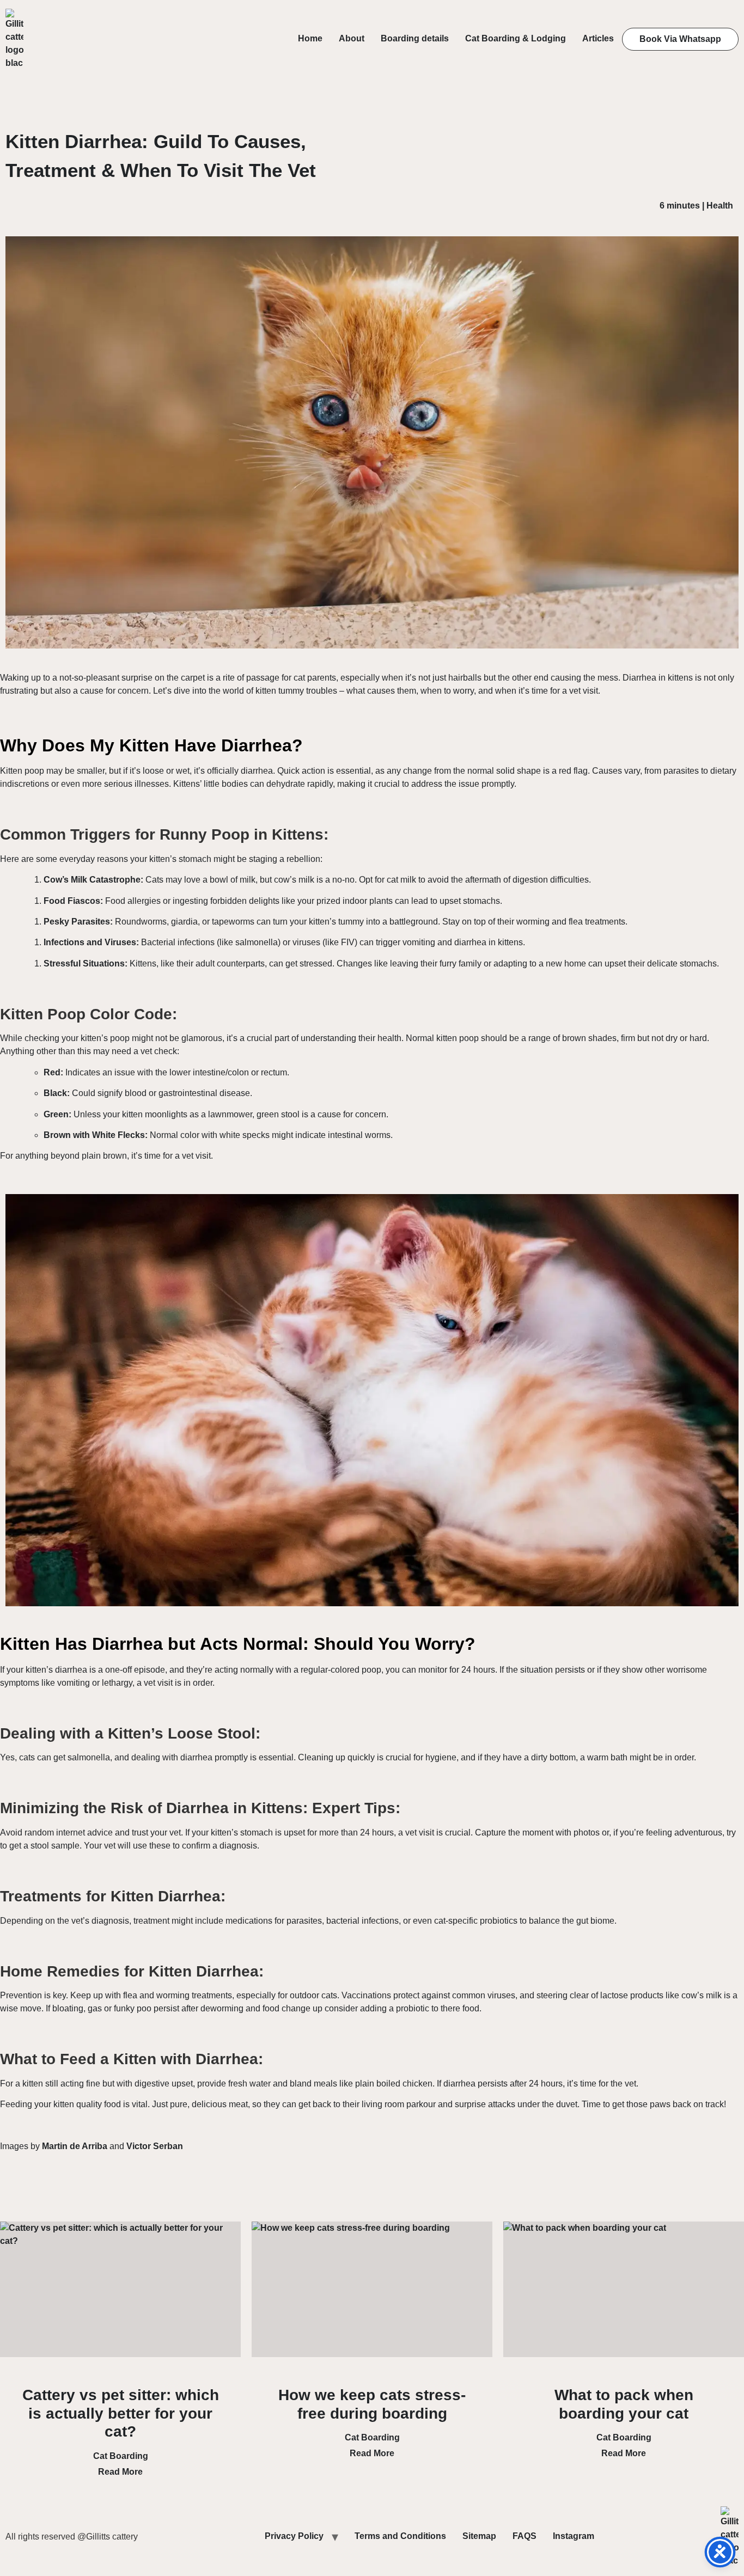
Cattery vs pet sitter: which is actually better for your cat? (121, 2413)
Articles (598, 38)
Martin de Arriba (75, 2146)
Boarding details (415, 38)
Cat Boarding (121, 2456)
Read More (120, 2472)
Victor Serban (155, 2146)
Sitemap (479, 2536)
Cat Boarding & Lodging (516, 38)
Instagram (574, 2536)
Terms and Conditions (400, 2536)
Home (310, 38)
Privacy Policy (294, 2536)
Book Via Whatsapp (680, 39)
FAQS (525, 2536)
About (352, 38)
